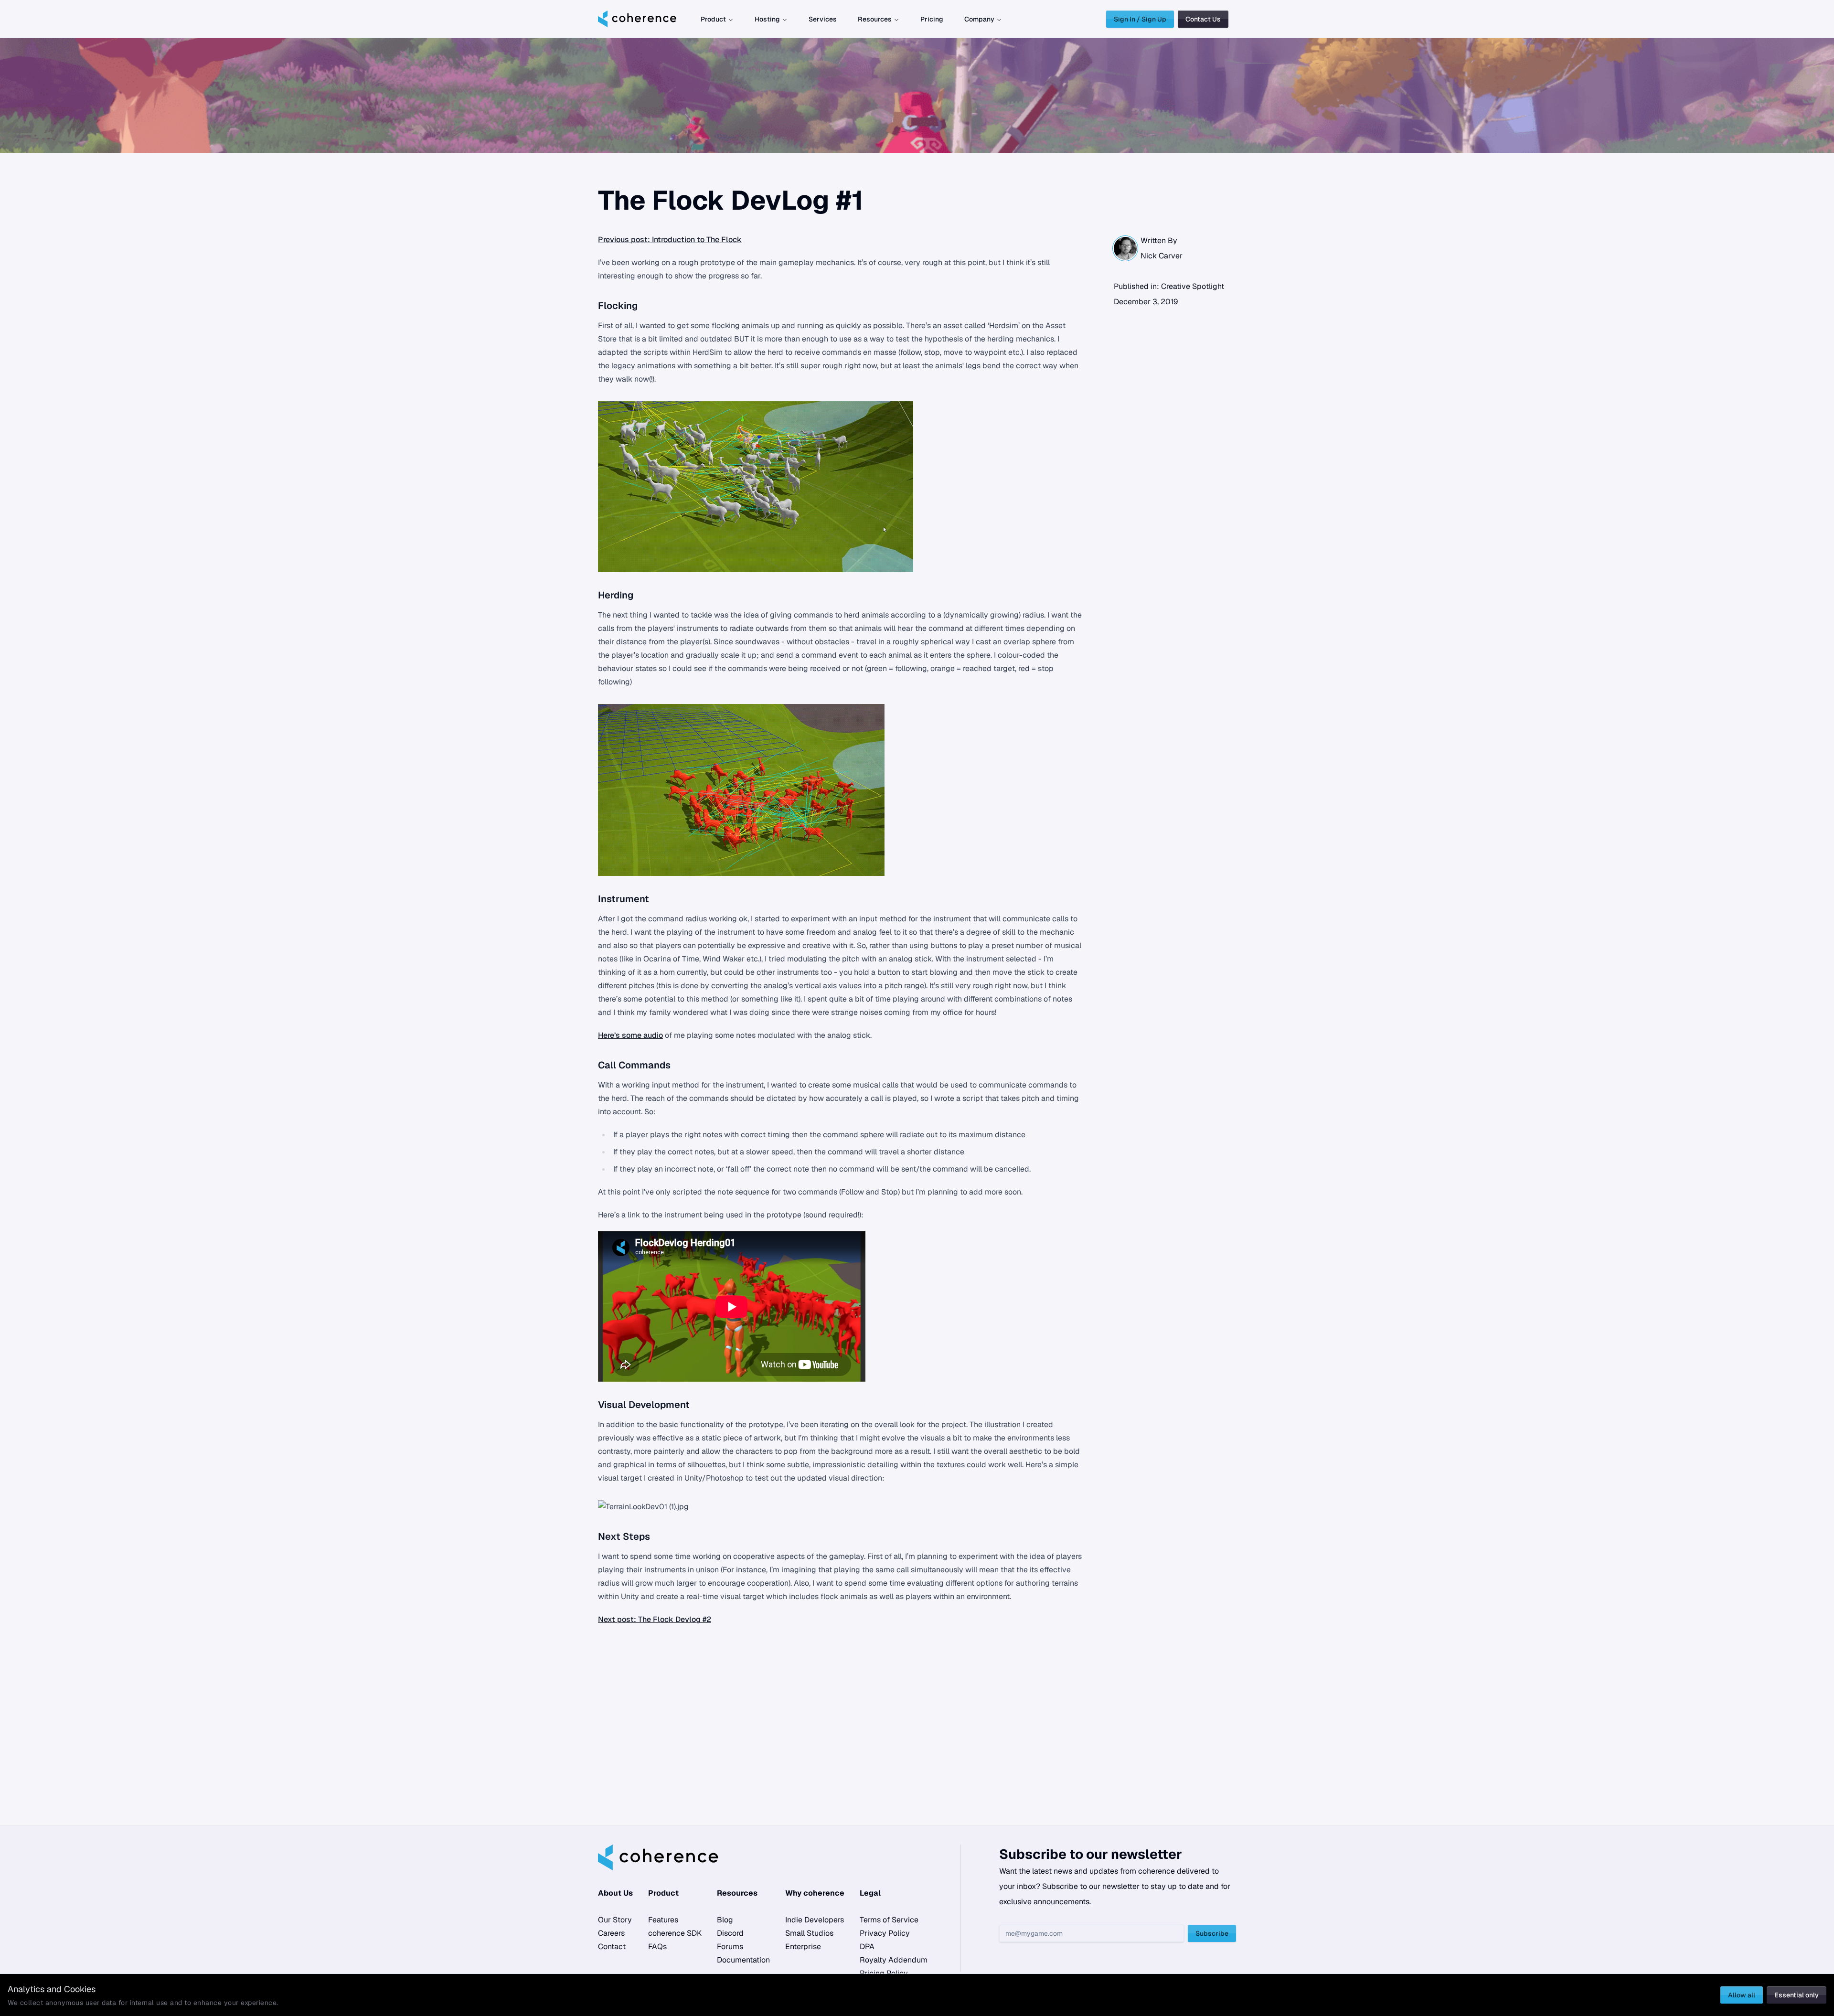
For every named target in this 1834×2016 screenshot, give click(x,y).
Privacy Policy (885, 1933)
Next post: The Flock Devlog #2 (655, 1619)
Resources (875, 19)
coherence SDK (675, 1933)
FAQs (657, 1947)
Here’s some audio (630, 1035)
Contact (612, 1947)
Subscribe (1212, 1933)
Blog (725, 1920)
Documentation (743, 1960)
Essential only (1797, 1995)
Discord (730, 1933)
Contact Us (1203, 19)
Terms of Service (889, 1920)
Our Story (615, 1920)
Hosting (767, 19)
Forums (730, 1947)
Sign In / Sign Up (1140, 19)
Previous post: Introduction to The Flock (670, 240)
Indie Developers (815, 1920)
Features (663, 1920)
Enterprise (803, 1947)
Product (713, 19)
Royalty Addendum (894, 1960)
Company (979, 19)
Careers (611, 1933)
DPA (867, 1947)
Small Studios (809, 1933)
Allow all (1742, 1995)
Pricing (932, 19)
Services (823, 19)
